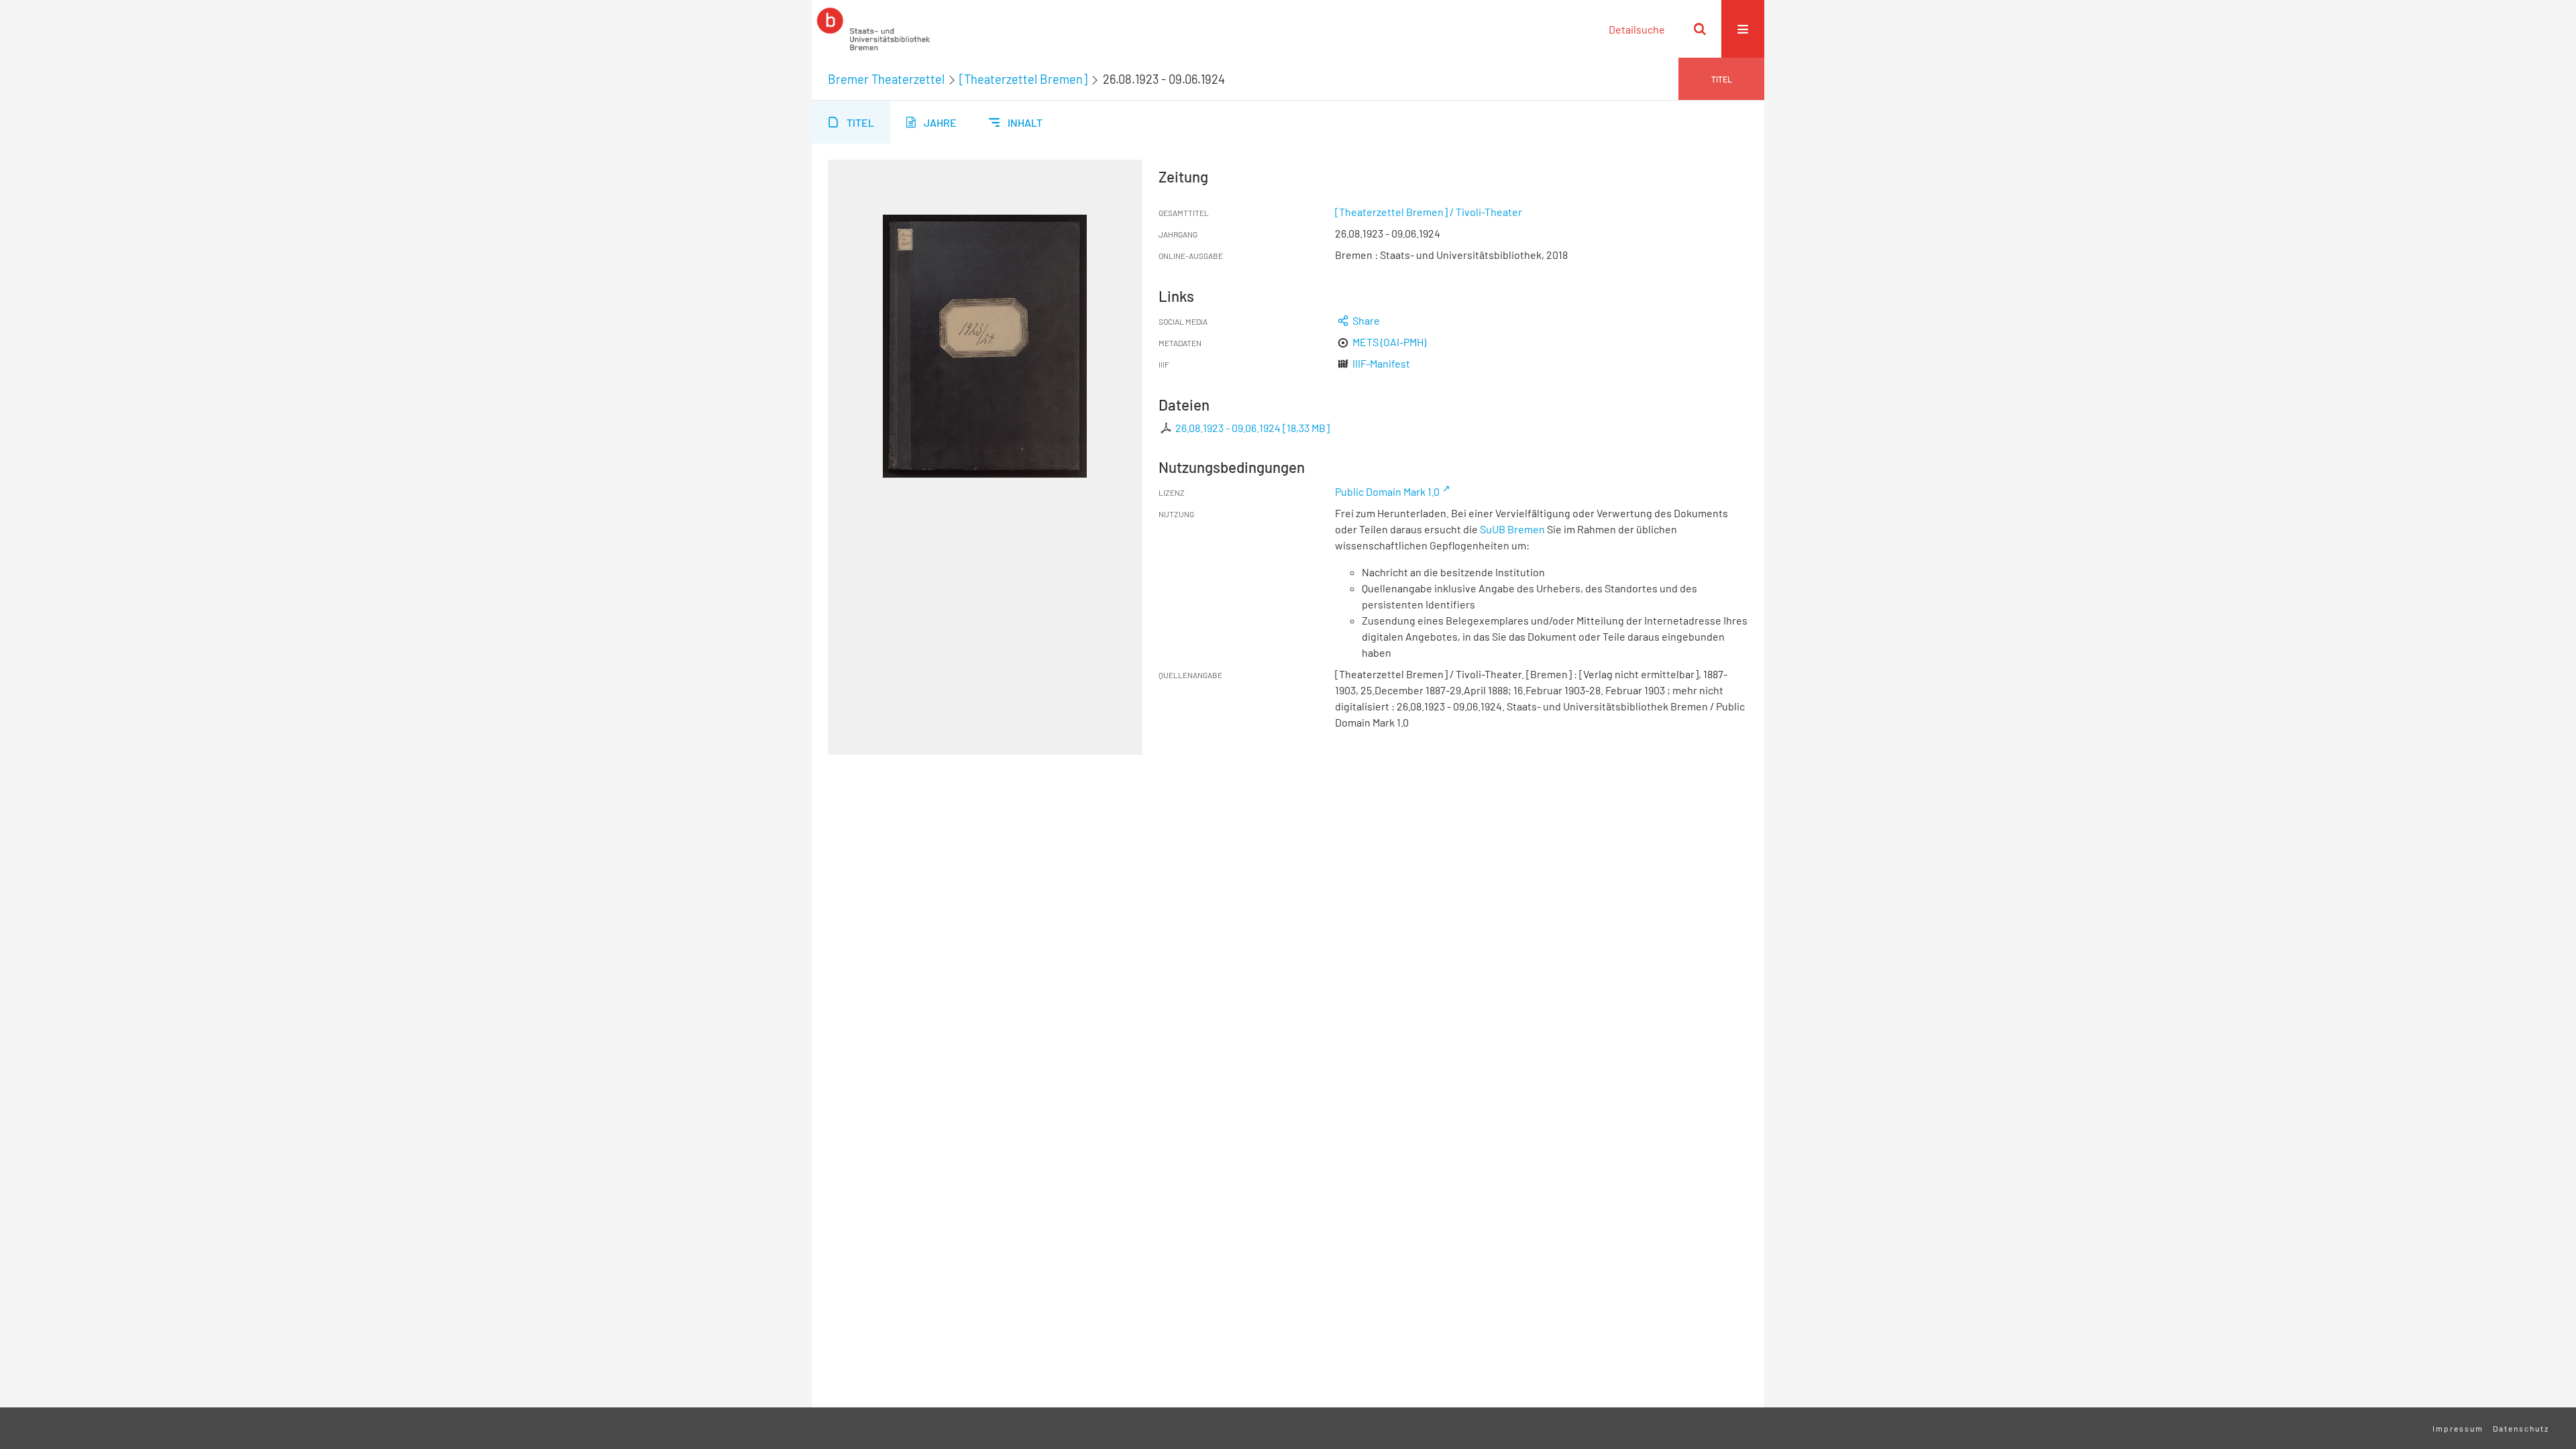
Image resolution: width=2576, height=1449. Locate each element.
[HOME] (873, 29)
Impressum (2458, 1428)
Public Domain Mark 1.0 (1387, 491)
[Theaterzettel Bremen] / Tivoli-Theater (1429, 212)
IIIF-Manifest (1381, 363)
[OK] (1700, 29)
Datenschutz (2521, 1428)
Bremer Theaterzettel (886, 79)
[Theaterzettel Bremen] (1023, 79)
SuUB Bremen (1512, 529)
